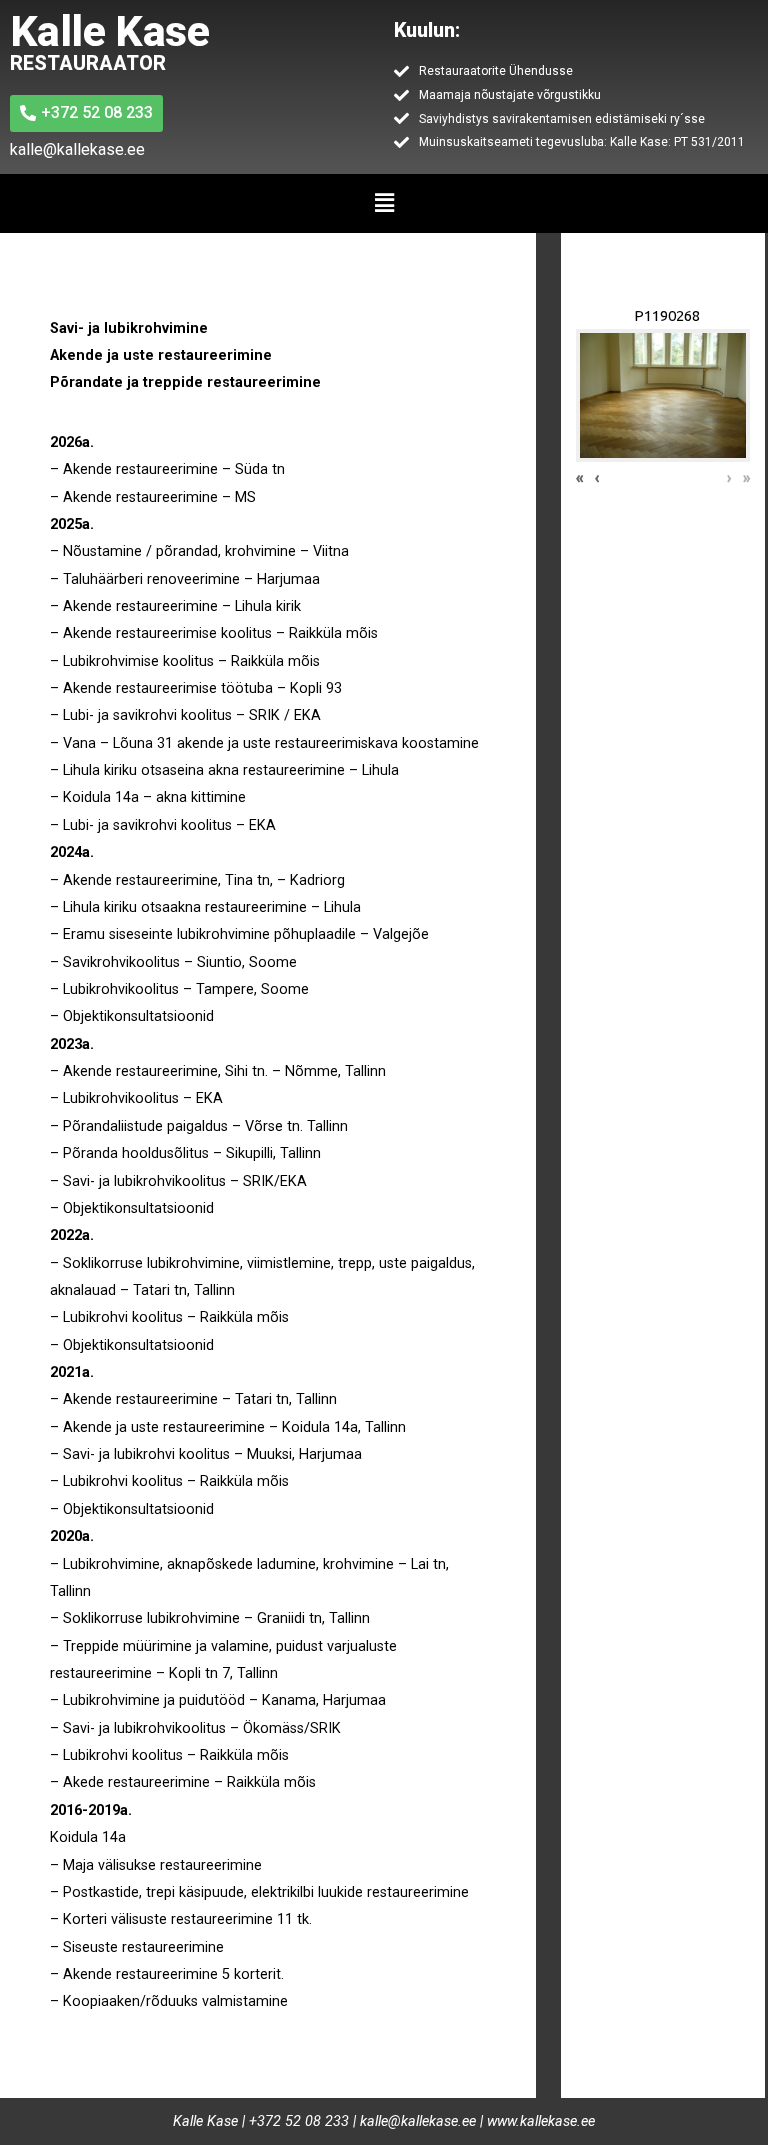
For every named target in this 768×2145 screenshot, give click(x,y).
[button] (384, 203)
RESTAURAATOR (88, 63)
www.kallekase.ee (541, 2121)
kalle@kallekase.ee (418, 2121)
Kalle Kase (109, 31)
